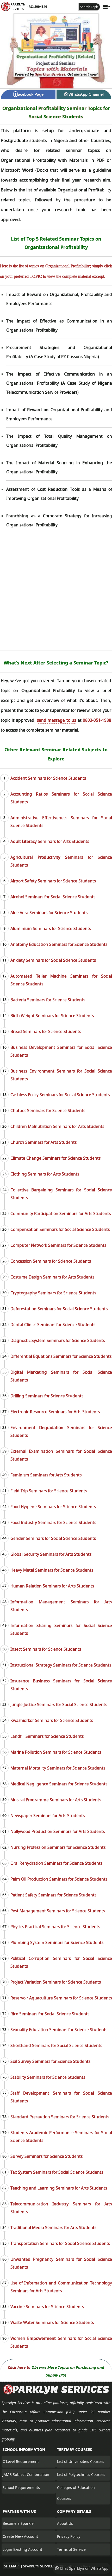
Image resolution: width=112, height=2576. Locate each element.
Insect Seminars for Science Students (46, 1649)
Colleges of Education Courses (76, 2493)
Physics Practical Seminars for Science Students (55, 1927)
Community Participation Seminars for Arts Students (61, 1213)
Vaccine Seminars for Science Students (47, 2307)
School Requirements (21, 2487)
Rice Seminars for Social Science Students (50, 2014)
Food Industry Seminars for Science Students (53, 1522)
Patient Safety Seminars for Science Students (53, 1895)
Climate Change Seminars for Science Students (55, 1158)
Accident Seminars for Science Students (48, 778)
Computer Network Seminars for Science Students (58, 1245)
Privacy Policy (69, 2536)
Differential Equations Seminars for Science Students (61, 1356)
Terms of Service (71, 2549)
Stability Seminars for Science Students (48, 2077)
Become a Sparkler (19, 2523)
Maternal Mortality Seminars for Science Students (58, 1768)
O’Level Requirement (21, 2461)
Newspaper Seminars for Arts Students (48, 1816)
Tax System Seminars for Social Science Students (57, 2172)
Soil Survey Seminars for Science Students (50, 2061)
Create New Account (20, 2536)
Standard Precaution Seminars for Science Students (60, 2117)
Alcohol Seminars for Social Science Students (53, 897)
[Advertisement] (56, 592)
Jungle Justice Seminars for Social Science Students (59, 1705)
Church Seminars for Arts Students (43, 1142)
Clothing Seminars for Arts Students (45, 1174)
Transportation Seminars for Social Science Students (60, 2243)
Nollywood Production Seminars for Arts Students (58, 1831)
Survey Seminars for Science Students (46, 2156)
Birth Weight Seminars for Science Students (52, 1016)
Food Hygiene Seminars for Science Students (53, 1507)
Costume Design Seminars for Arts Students (52, 1277)
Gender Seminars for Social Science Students (53, 1538)
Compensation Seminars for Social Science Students (60, 1229)
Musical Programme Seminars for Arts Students (56, 1800)
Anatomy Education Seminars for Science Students (59, 944)
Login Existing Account (22, 2549)
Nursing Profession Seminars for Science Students (58, 1847)
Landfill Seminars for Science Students (47, 1736)
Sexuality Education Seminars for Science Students (59, 2030)
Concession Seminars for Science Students (51, 1261)
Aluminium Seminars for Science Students (51, 928)
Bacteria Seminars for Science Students (48, 1000)
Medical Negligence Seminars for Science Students (59, 1784)
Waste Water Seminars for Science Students (52, 2322)
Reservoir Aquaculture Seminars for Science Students (61, 1998)
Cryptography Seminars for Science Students (53, 1293)
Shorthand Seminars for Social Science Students (56, 2045)
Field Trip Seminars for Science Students (49, 1491)
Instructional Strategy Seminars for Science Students (61, 1665)
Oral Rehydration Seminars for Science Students (56, 1863)
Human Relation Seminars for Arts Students (52, 1586)
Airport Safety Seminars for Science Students (53, 881)
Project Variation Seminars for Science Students (56, 1982)
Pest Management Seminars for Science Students (58, 1911)
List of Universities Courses (81, 2461)
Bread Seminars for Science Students (46, 1031)
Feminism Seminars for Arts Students (46, 1475)
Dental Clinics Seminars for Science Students (53, 1325)
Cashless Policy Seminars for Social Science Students (60, 1095)
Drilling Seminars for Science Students (47, 1396)
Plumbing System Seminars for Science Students (57, 1942)
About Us (65, 2523)
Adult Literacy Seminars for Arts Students (50, 841)
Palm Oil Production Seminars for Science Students (59, 1879)
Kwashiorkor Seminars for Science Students (52, 1720)
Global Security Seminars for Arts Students (51, 1554)
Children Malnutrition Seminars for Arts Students (57, 1126)
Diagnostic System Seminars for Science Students (58, 1340)
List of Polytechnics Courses (81, 2474)
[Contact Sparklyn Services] (56, 2393)
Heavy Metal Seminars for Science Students (52, 1570)
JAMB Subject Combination (26, 2474)
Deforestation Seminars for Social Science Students (59, 1309)
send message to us (57, 720)
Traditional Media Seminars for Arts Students (53, 2228)
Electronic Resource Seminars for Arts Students (55, 1412)
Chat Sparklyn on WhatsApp (84, 2568)
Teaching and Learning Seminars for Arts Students (59, 2188)
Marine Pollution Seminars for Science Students (56, 1752)
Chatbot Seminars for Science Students (48, 1111)
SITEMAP (11, 2566)
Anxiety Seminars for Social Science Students (53, 960)
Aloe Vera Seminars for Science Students (49, 913)
